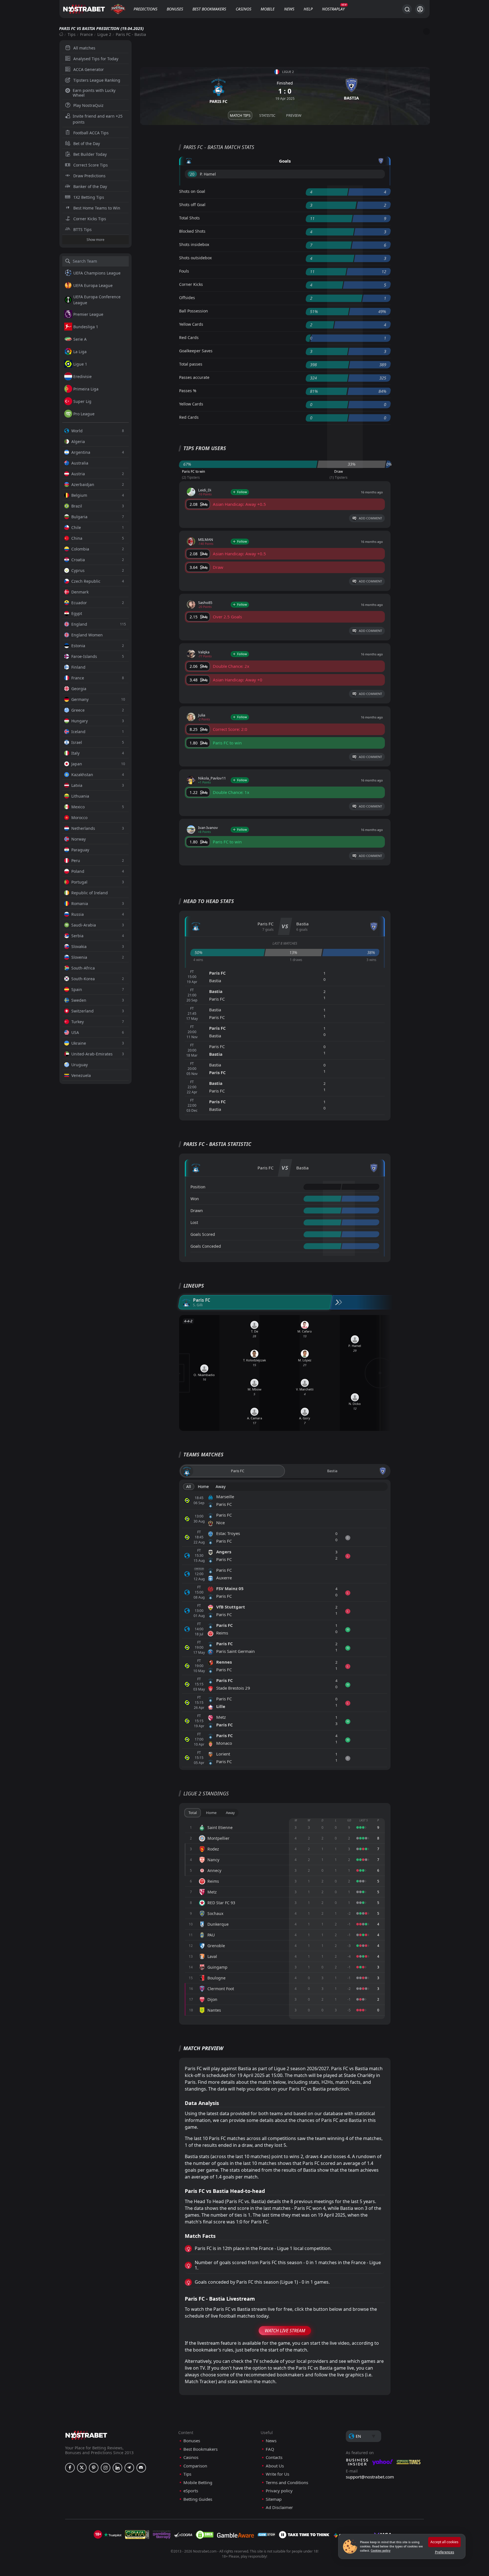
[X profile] (82, 2468)
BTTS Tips (82, 229)
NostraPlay (333, 9)
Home (203, 1486)
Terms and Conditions (287, 2483)
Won (195, 1199)
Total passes (191, 364)
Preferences (445, 2552)
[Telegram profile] (129, 2468)
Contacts (274, 2457)
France (86, 34)
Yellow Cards (191, 324)
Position (198, 1187)
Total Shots (189, 218)
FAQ (270, 2449)
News (289, 9)
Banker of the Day (90, 186)
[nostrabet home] (86, 2435)
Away (221, 1486)
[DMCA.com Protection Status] (205, 2535)
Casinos (244, 9)
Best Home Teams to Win (97, 208)
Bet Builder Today (90, 154)
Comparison (195, 2466)
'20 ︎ (192, 174)
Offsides (187, 298)
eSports (191, 2491)
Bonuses (175, 9)
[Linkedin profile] (117, 2468)
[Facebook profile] (70, 2468)
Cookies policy (381, 2551)
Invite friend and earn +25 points (98, 119)
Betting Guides (198, 2499)
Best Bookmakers (209, 9)
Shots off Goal (192, 205)
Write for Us (277, 2474)
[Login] (420, 9)
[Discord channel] (141, 2468)
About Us (275, 2466)
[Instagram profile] (106, 2468)
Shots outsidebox (195, 258)
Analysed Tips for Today (96, 59)
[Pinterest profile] (94, 2468)
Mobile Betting (198, 2483)
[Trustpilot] (113, 2535)
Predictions (145, 9)
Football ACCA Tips (91, 133)
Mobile (268, 9)
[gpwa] (137, 2535)
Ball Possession (194, 311)
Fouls (184, 271)
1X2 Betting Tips (89, 197)
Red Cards (189, 337)
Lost (194, 1222)
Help (308, 9)
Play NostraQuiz (88, 105)
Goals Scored (203, 1234)
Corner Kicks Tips (90, 219)
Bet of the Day (87, 143)
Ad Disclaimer (279, 2507)
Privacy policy (279, 2491)
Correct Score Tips (91, 165)
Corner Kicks (191, 284)
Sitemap (274, 2499)
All (189, 1486)
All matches (84, 48)
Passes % (188, 391)
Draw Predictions (89, 176)
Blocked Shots (192, 231)
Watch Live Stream (285, 2331)
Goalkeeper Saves (196, 351)
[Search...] (407, 9)
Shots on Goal (192, 191)
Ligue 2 (104, 34)
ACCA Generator (89, 69)
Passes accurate (194, 377)
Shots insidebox (194, 244)
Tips (72, 34)
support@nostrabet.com (370, 2477)
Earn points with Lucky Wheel (94, 93)
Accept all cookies (444, 2542)
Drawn (197, 1211)
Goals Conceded (206, 1246)
